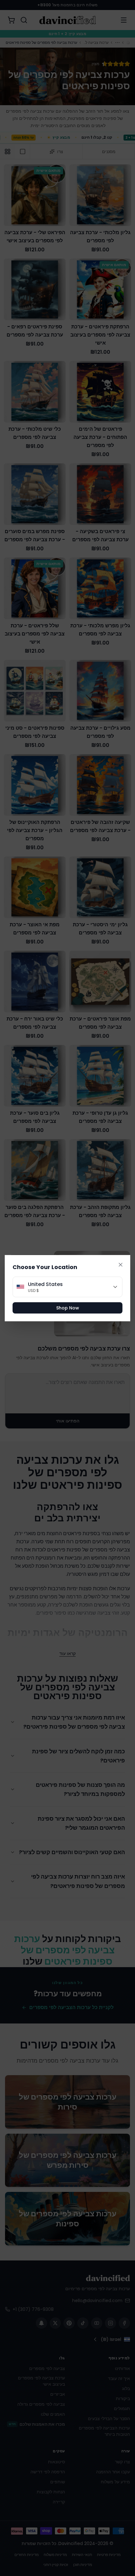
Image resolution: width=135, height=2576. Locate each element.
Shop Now (68, 1308)
